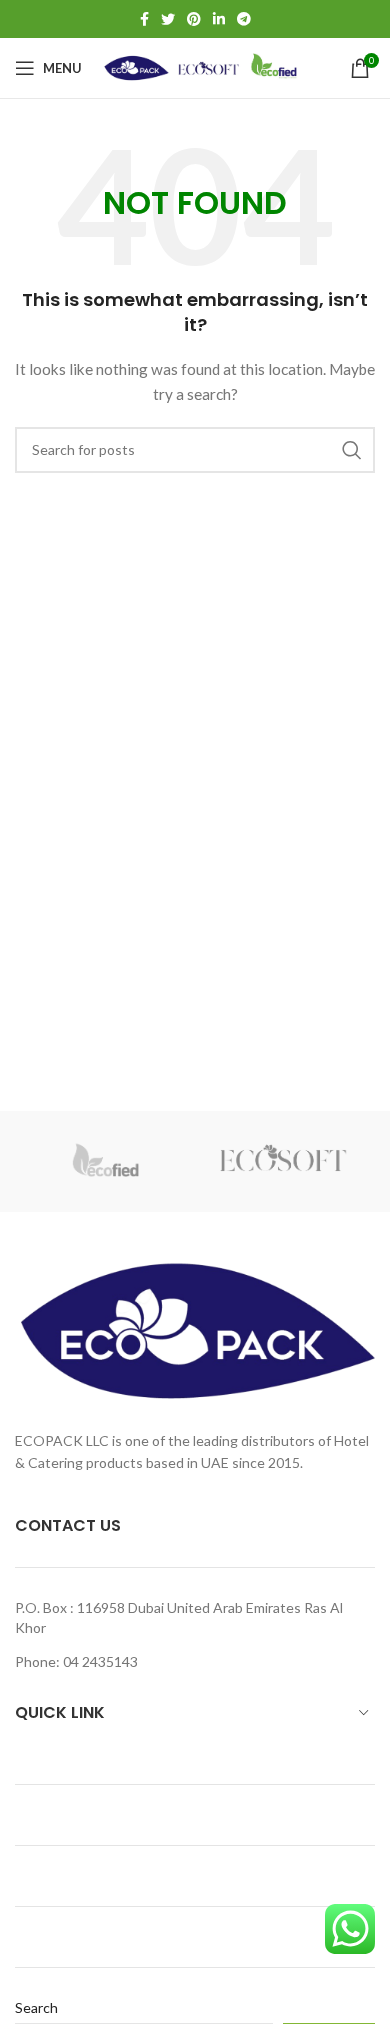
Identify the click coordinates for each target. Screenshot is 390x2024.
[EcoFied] (105, 1161)
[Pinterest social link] (194, 19)
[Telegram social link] (244, 19)
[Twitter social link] (168, 19)
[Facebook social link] (144, 19)
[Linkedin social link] (219, 19)
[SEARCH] (352, 450)
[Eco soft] (285, 1161)
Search (36, 2007)
